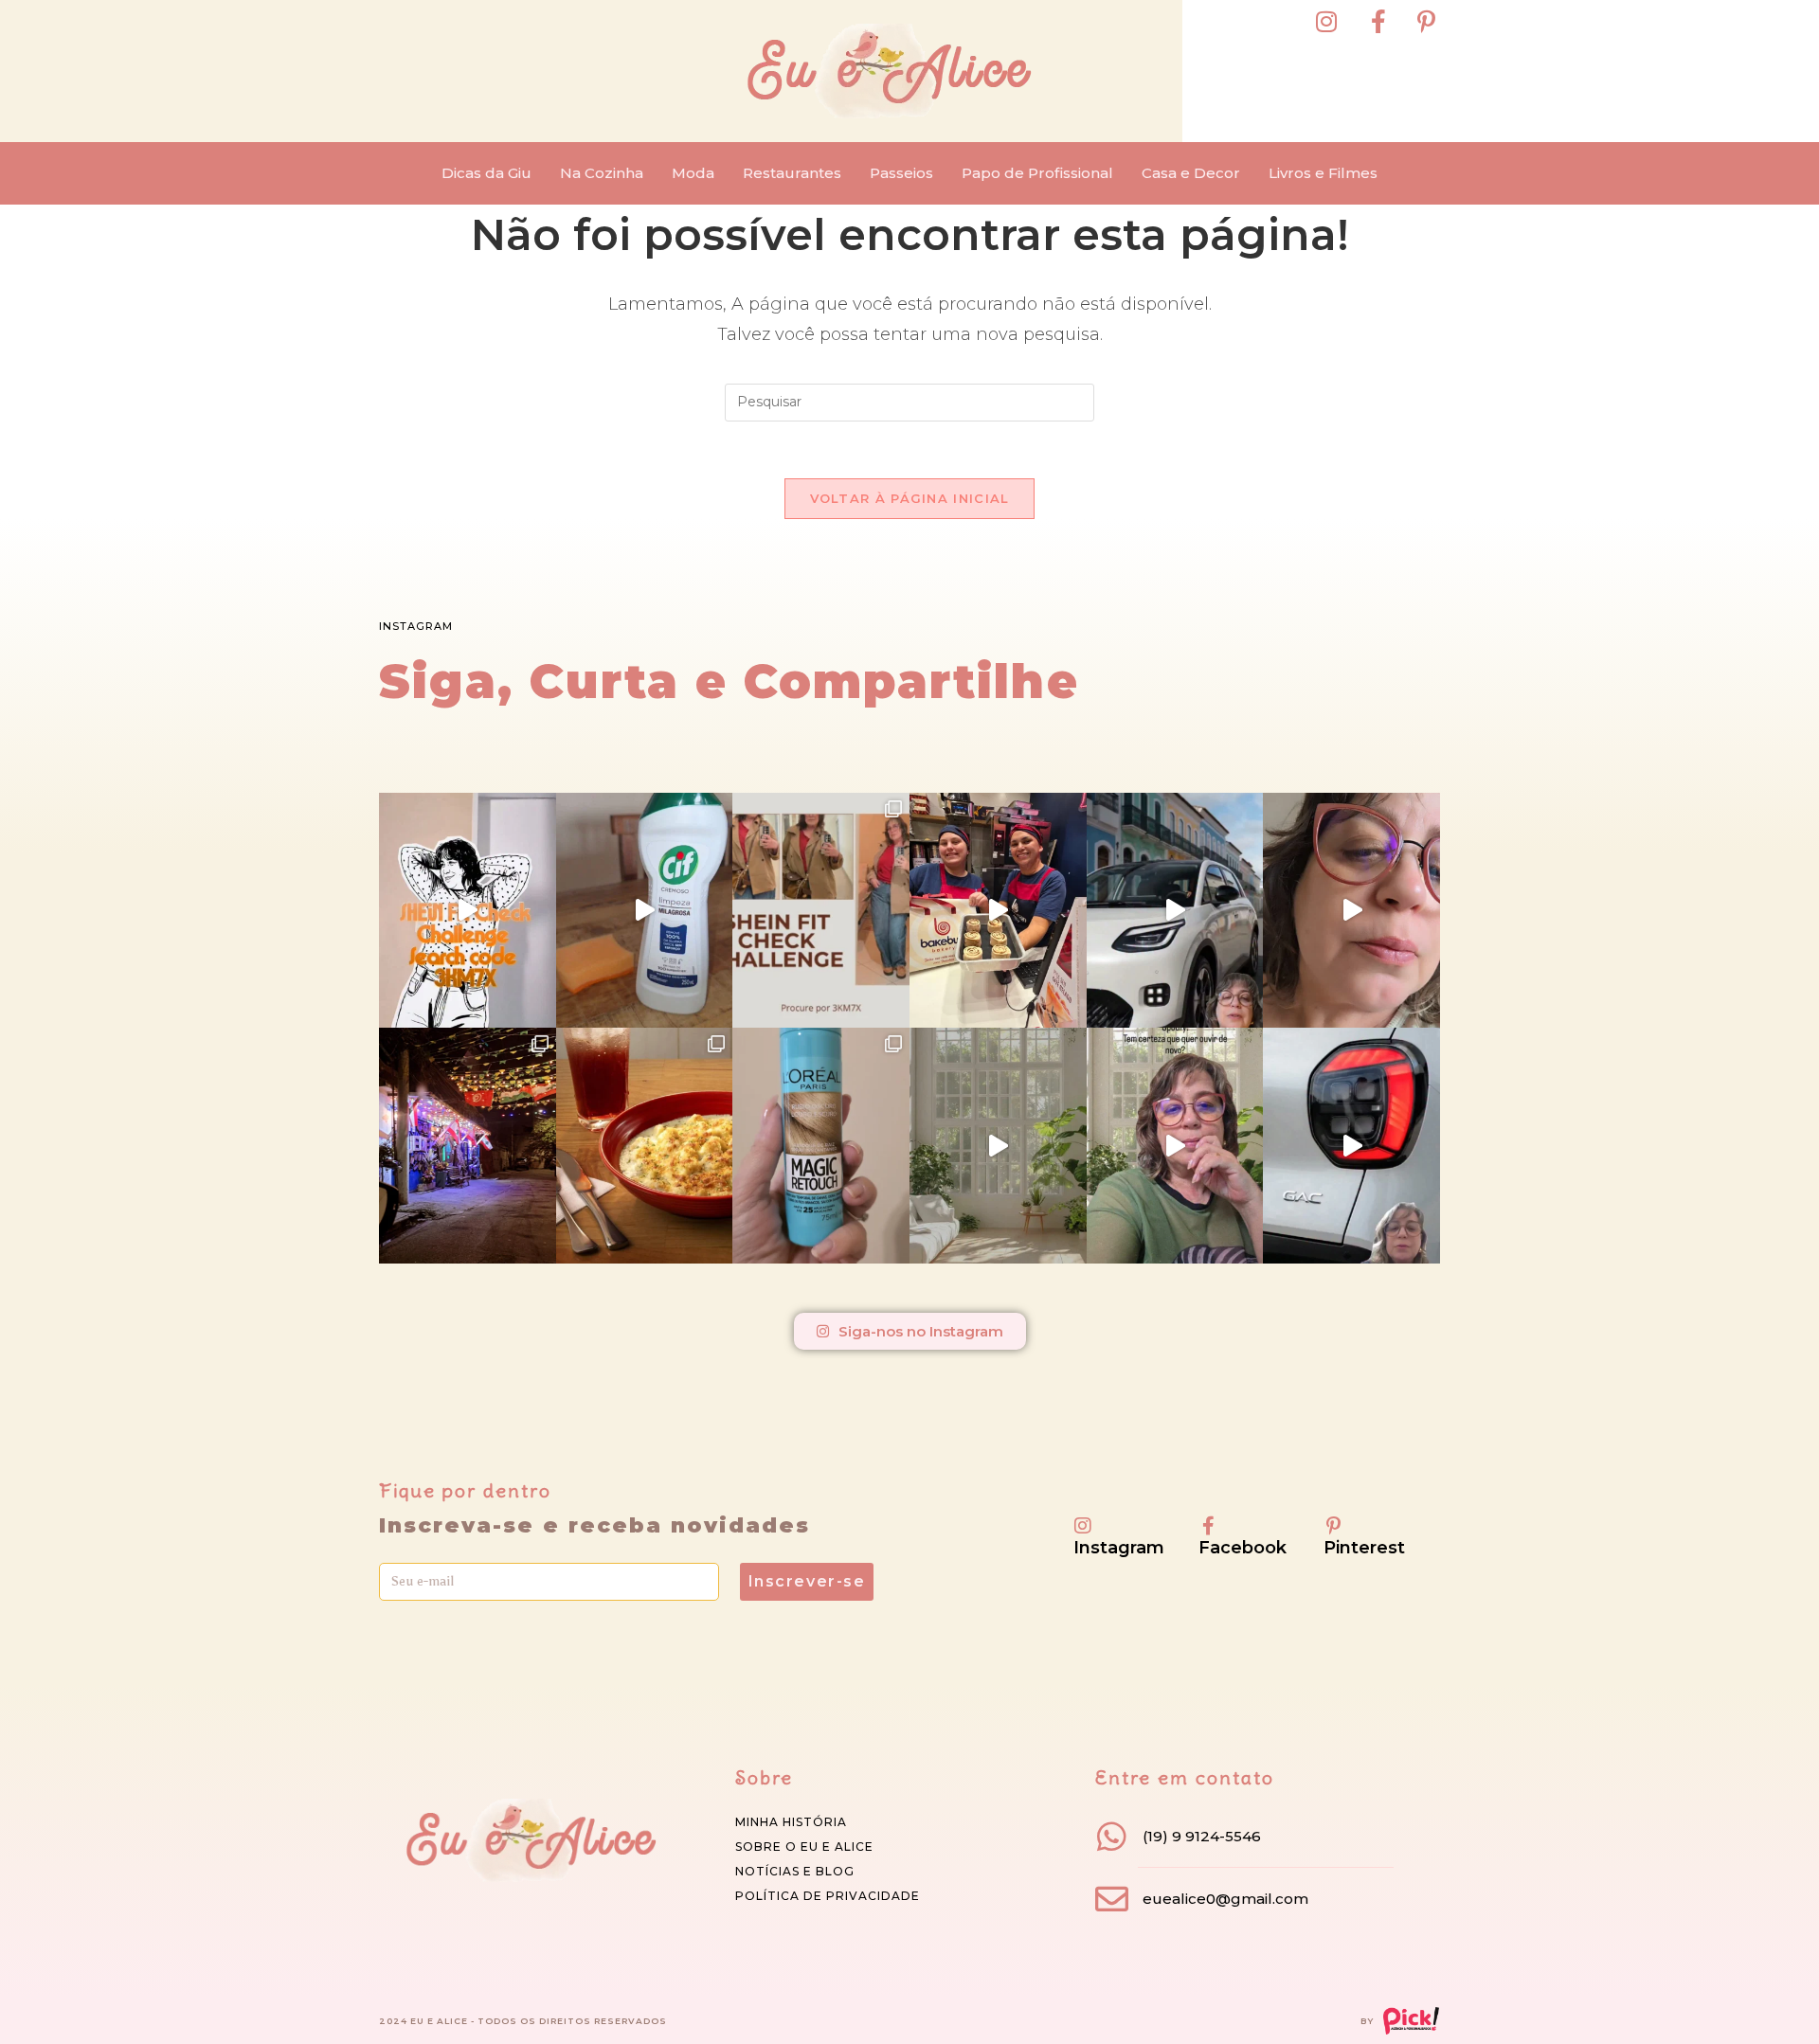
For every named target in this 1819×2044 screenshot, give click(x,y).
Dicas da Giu (486, 173)
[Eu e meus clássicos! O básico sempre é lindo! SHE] (468, 910)
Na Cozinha (602, 173)
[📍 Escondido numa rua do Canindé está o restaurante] (468, 1145)
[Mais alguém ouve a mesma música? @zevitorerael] (1175, 1145)
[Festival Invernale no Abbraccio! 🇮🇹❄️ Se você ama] (645, 1145)
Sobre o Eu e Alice (804, 1847)
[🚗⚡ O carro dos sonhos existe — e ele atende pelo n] (1175, 910)
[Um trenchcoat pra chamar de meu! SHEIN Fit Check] (821, 910)
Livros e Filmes (1323, 173)
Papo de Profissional (1037, 173)
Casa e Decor (1191, 173)
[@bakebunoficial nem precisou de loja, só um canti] (998, 910)
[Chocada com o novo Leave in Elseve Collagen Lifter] (998, 1145)
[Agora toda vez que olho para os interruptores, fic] (645, 910)
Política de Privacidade (828, 1896)
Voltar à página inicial (910, 498)
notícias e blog (795, 1871)
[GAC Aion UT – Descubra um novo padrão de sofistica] (1351, 1145)
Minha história (791, 1822)
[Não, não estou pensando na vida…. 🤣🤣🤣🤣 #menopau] (1351, 910)
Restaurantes (792, 173)
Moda (693, 173)
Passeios (901, 173)
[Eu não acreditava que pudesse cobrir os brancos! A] (821, 1145)
